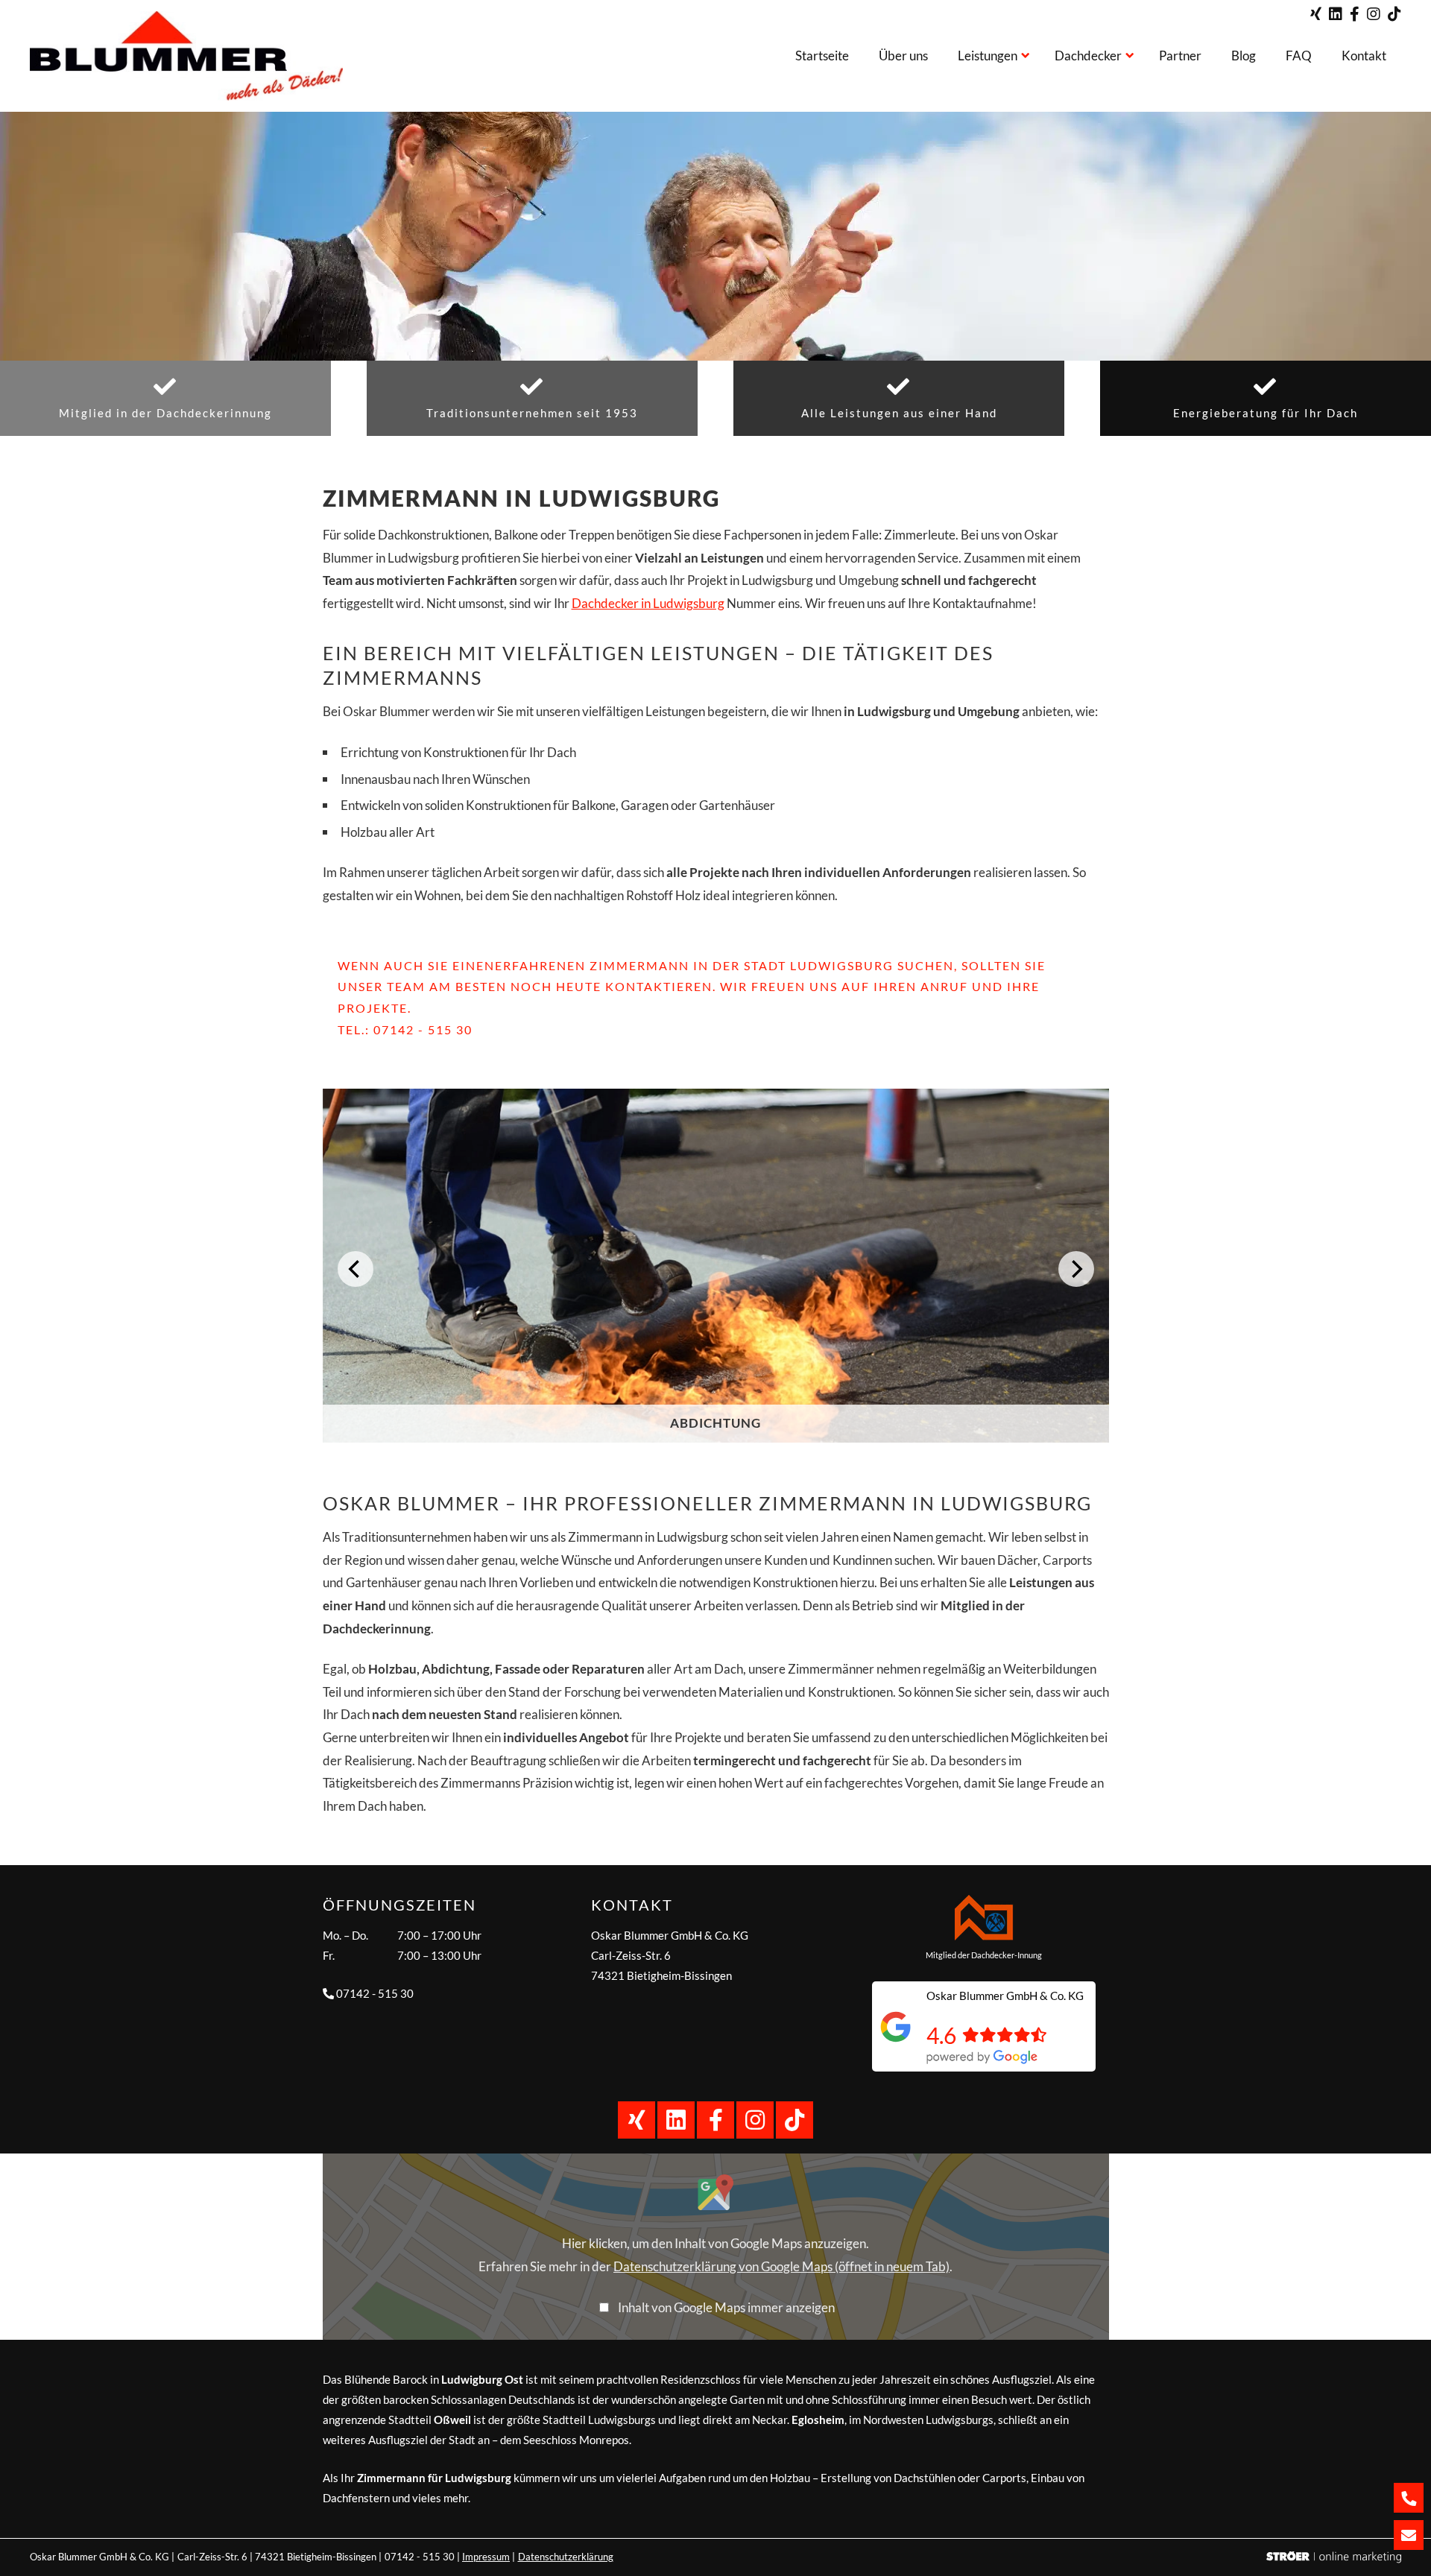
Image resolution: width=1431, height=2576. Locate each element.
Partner (1180, 56)
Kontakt (1364, 56)
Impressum (486, 2557)
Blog (1244, 56)
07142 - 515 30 (423, 1029)
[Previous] (356, 1269)
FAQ (1299, 56)
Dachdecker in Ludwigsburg (648, 603)
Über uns (903, 56)
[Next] (1076, 1269)
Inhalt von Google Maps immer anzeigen (726, 2307)
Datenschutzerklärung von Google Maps (781, 2266)
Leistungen (988, 56)
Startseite (822, 56)
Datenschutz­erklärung (566, 2557)
